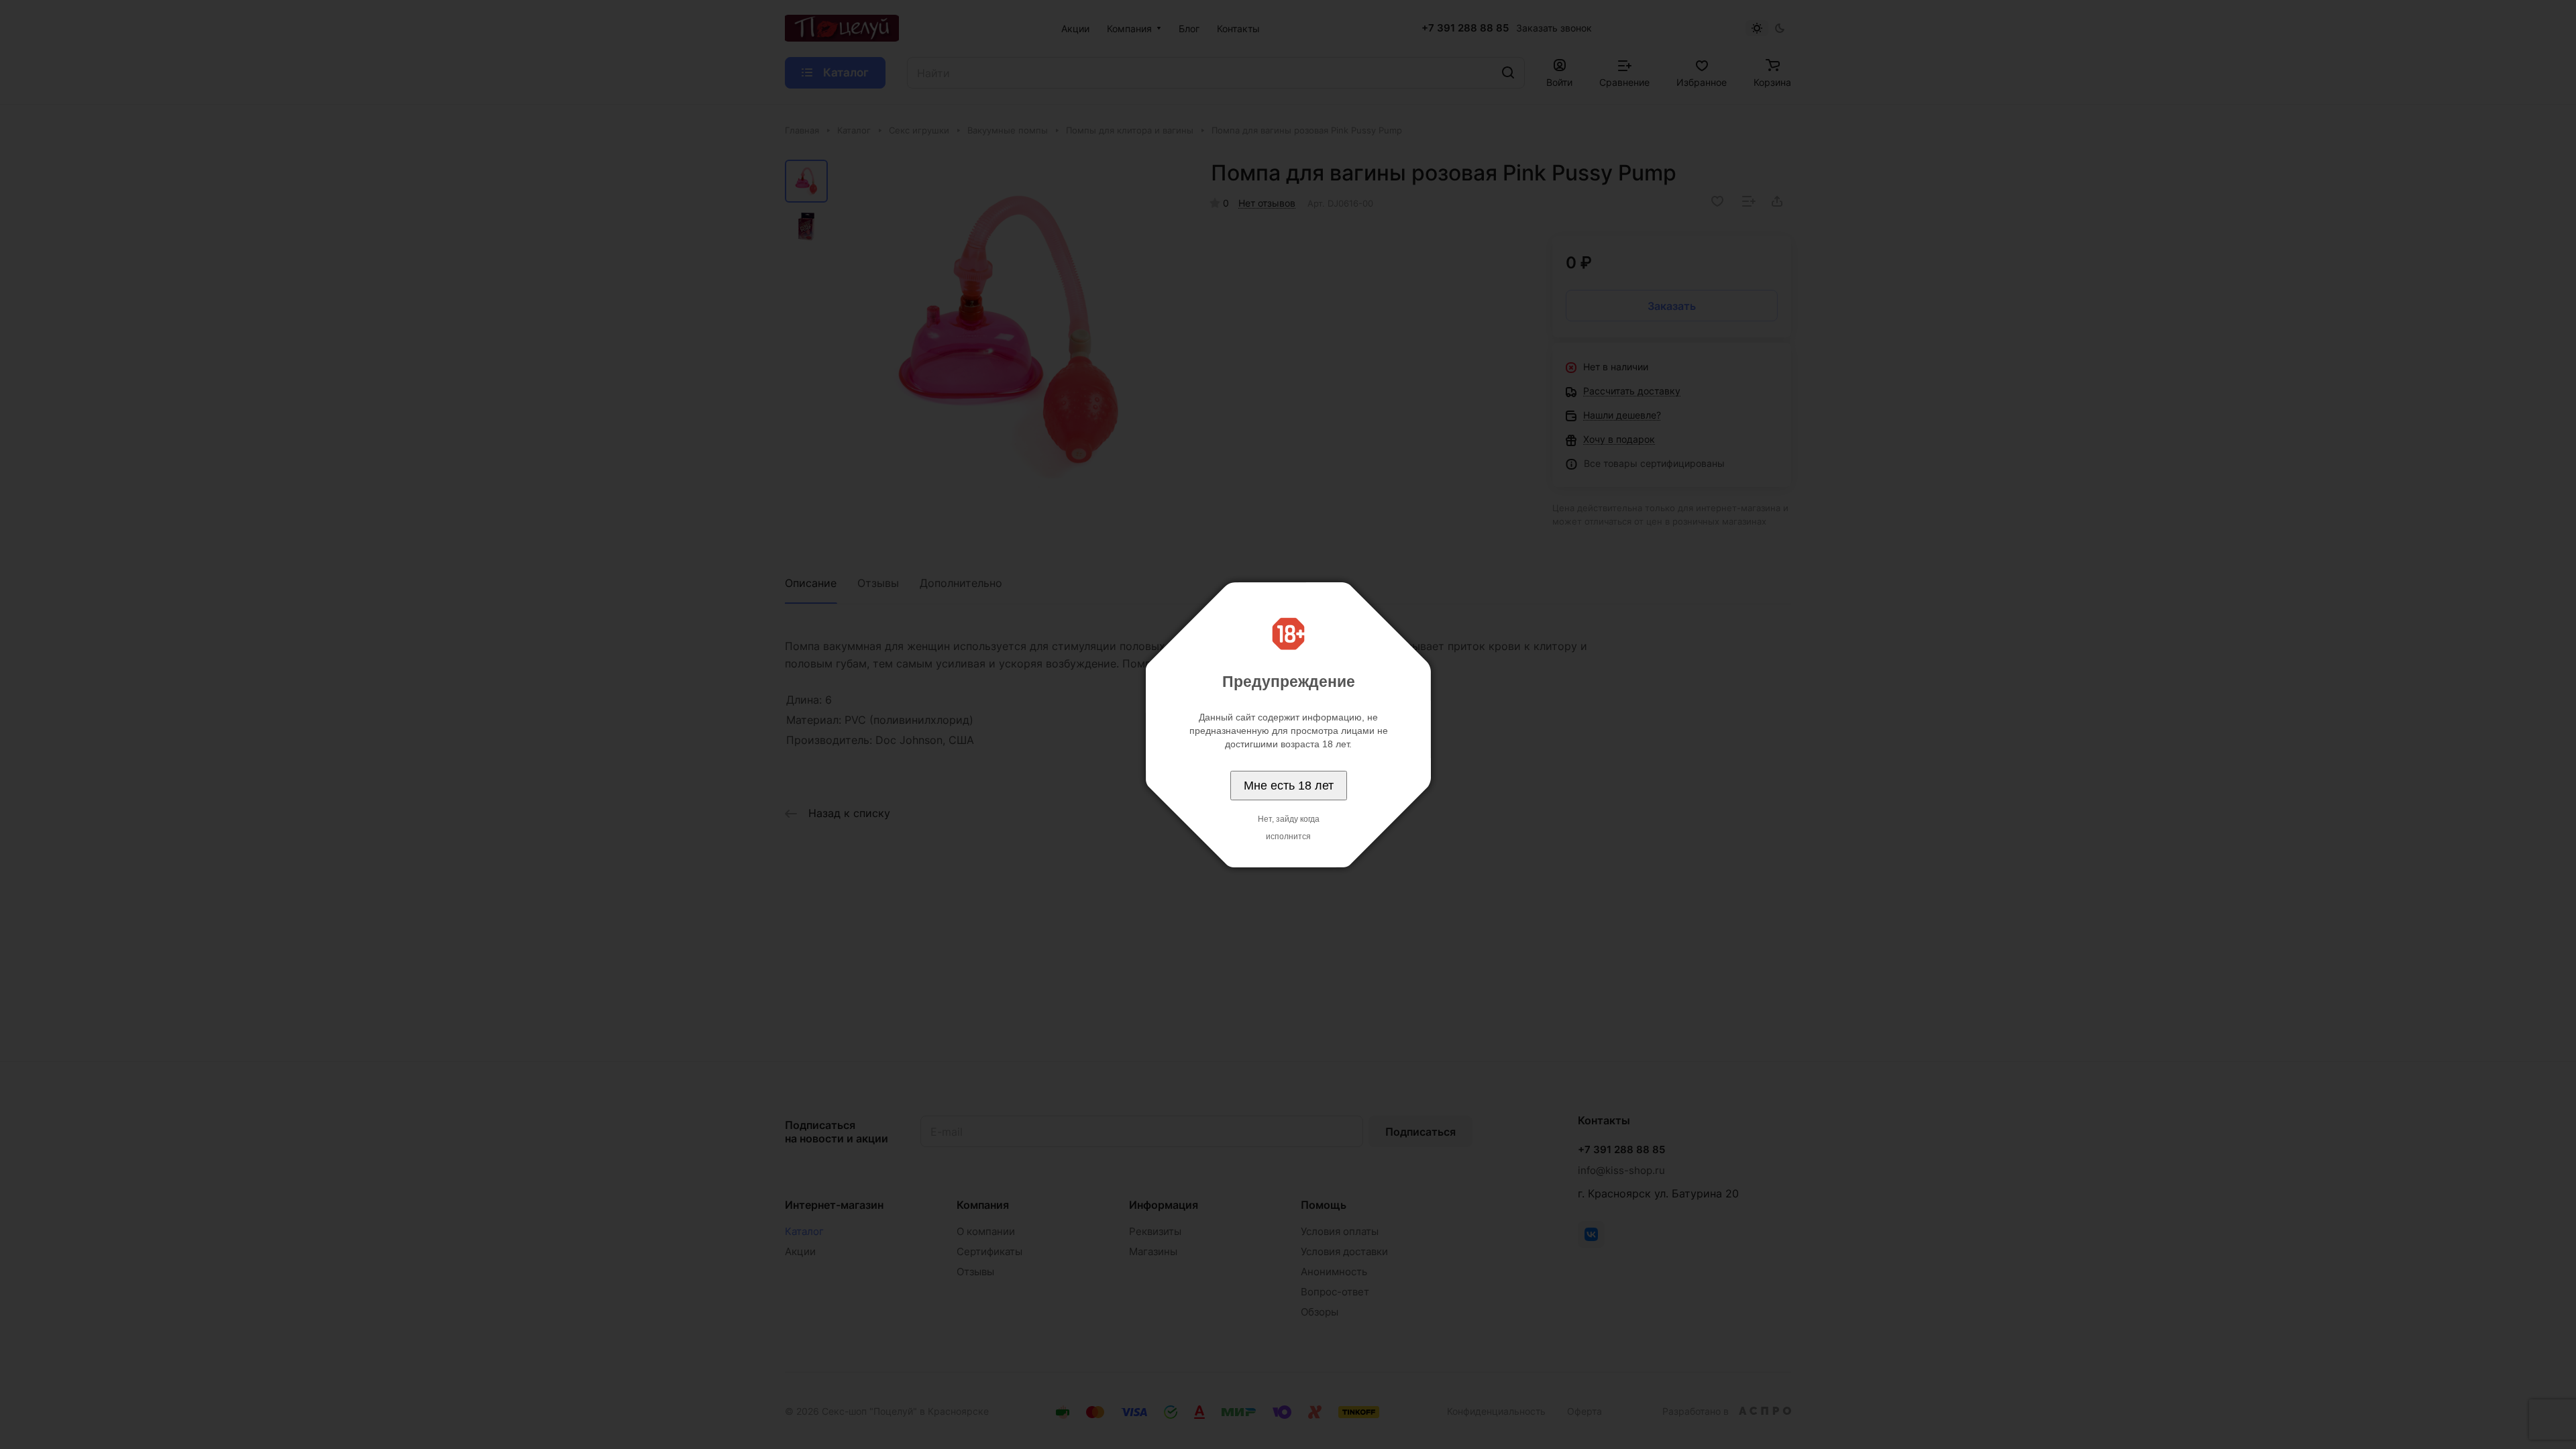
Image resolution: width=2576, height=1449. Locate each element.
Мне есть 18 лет (1289, 786)
